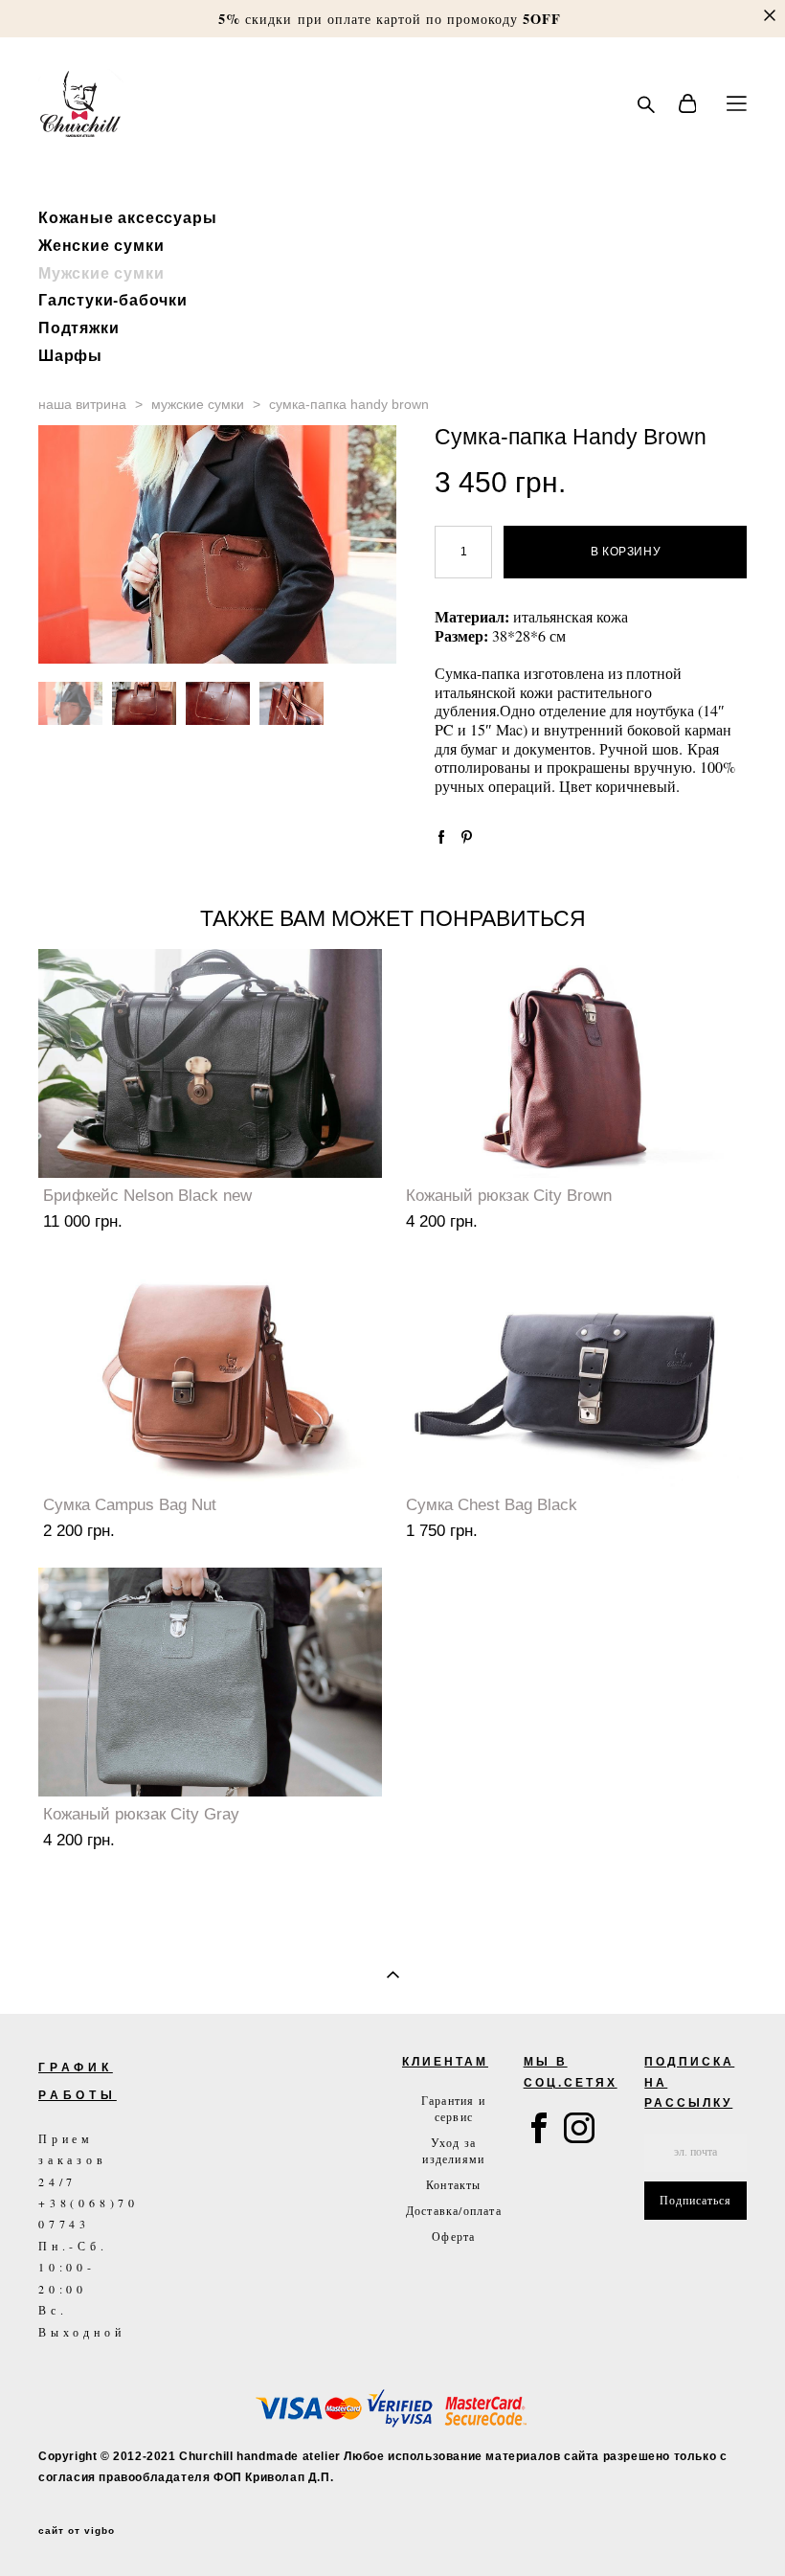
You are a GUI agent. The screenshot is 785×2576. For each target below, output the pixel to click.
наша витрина (82, 404)
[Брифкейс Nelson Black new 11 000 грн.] (210, 1063)
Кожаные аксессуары (127, 217)
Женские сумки (101, 245)
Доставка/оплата (454, 2210)
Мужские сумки (101, 272)
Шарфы (70, 355)
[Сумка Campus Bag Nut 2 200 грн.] (210, 1373)
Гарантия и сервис (453, 2108)
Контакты (454, 2184)
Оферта (453, 2236)
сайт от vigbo (77, 2531)
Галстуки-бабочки (113, 299)
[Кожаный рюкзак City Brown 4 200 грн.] (573, 1063)
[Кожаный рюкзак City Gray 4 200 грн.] (210, 1682)
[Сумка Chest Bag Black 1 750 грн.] (573, 1373)
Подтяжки (78, 327)
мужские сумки (198, 404)
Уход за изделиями (453, 2150)
